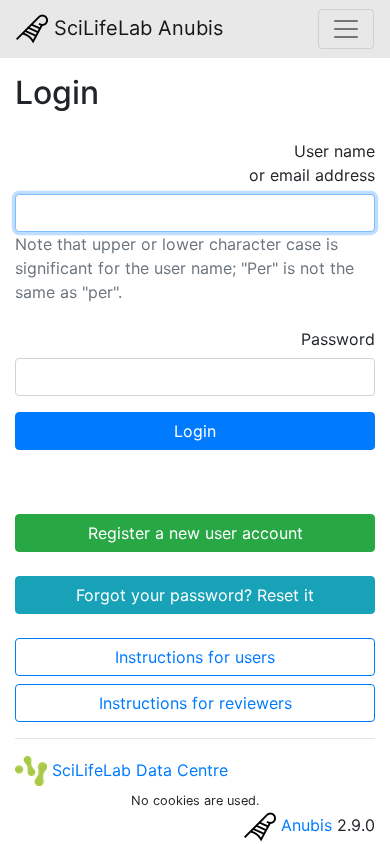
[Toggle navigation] (346, 29)
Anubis (306, 825)
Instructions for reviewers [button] (195, 703)
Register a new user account (195, 533)
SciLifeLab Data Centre (137, 770)
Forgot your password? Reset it (195, 595)
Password (338, 339)
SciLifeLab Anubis (135, 28)
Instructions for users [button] (195, 657)
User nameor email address (312, 163)
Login (195, 431)
